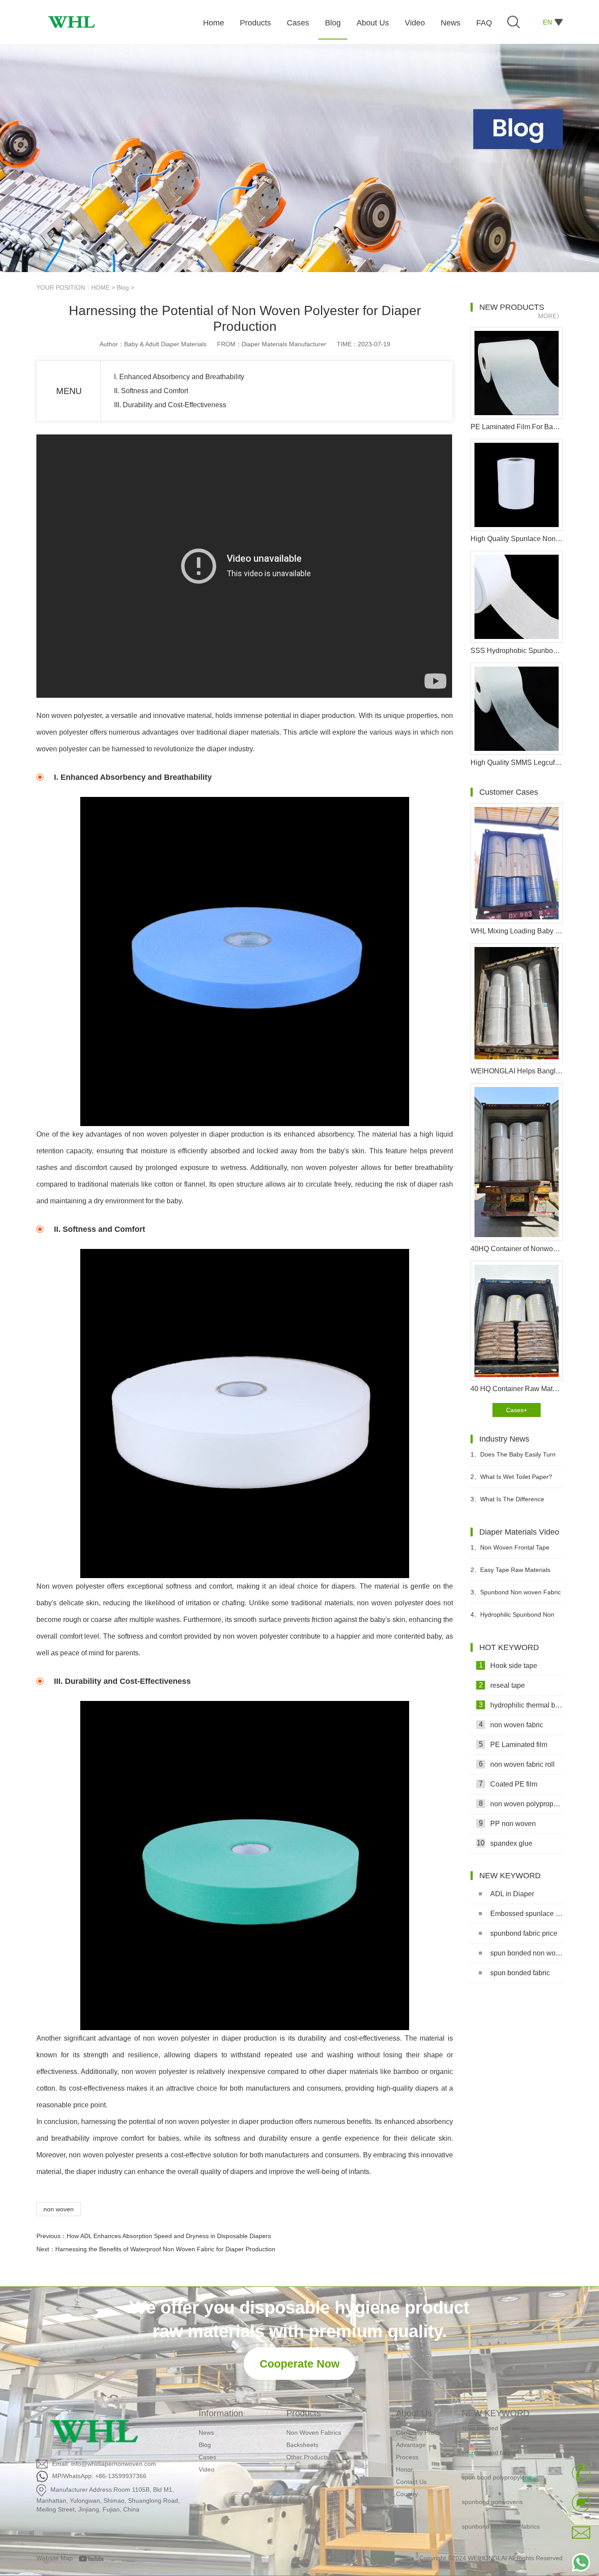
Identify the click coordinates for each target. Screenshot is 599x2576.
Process (407, 2457)
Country (407, 2494)
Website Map (55, 2558)
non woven (59, 2209)
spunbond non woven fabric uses (508, 2529)
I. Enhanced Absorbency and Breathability (179, 377)
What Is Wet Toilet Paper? (511, 1477)
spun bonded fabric (520, 1973)
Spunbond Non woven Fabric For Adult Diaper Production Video (516, 1596)
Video (207, 2469)
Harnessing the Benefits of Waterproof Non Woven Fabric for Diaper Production (165, 2249)
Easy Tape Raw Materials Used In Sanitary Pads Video (510, 1573)
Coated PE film (508, 1784)
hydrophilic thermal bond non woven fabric (521, 1705)
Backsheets (302, 2445)
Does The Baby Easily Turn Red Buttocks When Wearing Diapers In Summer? (513, 1458)
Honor (405, 2469)
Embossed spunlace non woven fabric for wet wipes (526, 1914)
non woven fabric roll (517, 1764)
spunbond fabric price (524, 1933)
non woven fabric (511, 1725)
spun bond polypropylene (497, 2456)
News (206, 2432)
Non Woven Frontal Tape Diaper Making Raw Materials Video (511, 1551)
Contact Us (411, 2482)
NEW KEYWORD (496, 2413)
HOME (100, 287)
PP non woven (508, 1823)
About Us (414, 2413)
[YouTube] (94, 2558)
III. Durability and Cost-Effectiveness (170, 405)
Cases (207, 2457)
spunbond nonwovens (492, 2480)
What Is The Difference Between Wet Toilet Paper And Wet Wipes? (512, 1503)
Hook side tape (508, 1665)
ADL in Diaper (512, 1894)
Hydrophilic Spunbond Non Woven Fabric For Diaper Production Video (512, 1618)
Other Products (307, 2457)
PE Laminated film (513, 1744)
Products (304, 2413)
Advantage (411, 2445)
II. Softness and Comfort (151, 391)
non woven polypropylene (521, 1804)
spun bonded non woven (526, 1953)
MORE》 (550, 316)
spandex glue (505, 1843)
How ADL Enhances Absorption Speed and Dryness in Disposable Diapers (169, 2236)
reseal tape (502, 1685)
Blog (123, 287)
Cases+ (517, 1410)
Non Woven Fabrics (314, 2432)
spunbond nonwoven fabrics (501, 2505)
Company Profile (419, 2432)
